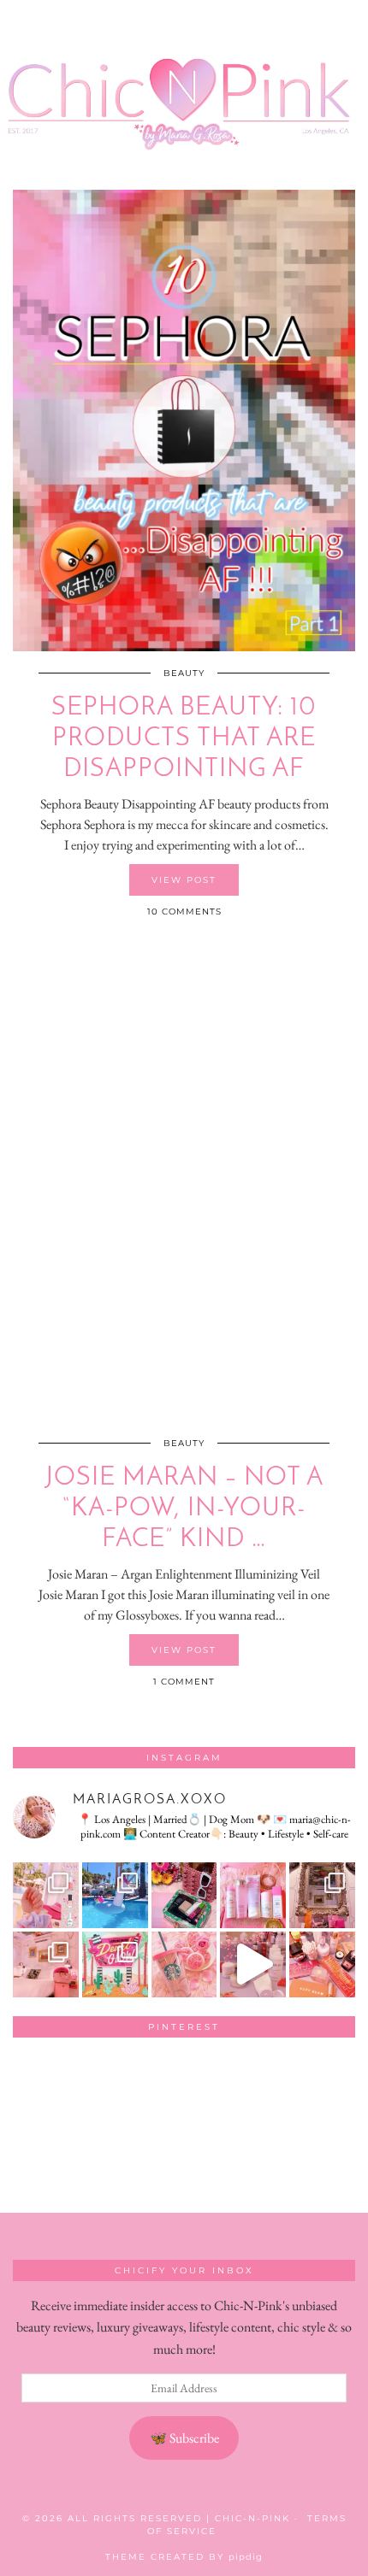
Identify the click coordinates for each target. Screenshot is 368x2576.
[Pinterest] (47, 2085)
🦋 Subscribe (184, 2438)
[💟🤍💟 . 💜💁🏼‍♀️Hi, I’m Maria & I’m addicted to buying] (322, 1964)
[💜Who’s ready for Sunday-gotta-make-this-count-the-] (115, 1895)
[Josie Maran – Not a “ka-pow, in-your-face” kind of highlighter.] (184, 1191)
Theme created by (184, 2557)
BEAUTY (184, 673)
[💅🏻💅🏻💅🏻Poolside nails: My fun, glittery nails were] (46, 1895)
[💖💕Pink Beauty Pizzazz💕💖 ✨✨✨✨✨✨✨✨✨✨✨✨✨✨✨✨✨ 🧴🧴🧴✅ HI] (253, 1895)
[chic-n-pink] (184, 82)
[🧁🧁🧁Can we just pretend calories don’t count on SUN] (184, 1964)
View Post (184, 880)
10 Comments (184, 912)
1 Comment (184, 1682)
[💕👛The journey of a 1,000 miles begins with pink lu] (46, 1964)
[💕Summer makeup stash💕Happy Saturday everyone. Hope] (184, 1895)
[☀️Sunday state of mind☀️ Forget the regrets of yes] (115, 1964)
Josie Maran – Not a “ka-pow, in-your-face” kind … (184, 1509)
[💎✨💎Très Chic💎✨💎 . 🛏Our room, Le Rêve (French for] (322, 1895)
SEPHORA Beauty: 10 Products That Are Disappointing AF (184, 739)
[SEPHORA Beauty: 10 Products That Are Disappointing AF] (184, 421)
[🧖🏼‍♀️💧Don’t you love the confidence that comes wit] (253, 1964)
